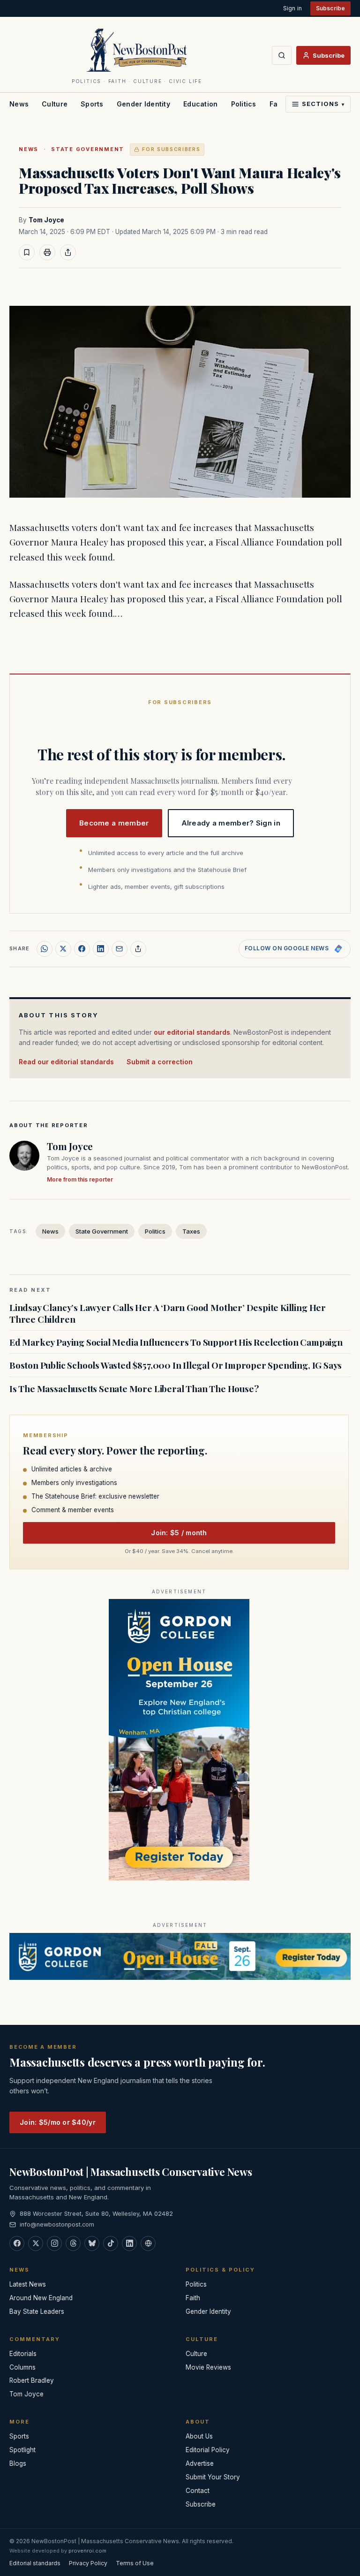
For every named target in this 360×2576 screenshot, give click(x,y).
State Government (88, 149)
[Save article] (27, 252)
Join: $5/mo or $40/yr (58, 2122)
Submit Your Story (213, 2477)
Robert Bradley (32, 2380)
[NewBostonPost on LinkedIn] (129, 2243)
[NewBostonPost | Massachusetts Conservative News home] (137, 50)
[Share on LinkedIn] (101, 949)
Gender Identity (143, 104)
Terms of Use (135, 2563)
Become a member (114, 823)
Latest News (28, 2284)
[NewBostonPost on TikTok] (111, 2243)
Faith (193, 2298)
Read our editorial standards (66, 1062)
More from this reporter (80, 1179)
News (19, 104)
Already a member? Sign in (231, 823)
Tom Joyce (46, 220)
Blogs (18, 2463)
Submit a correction (160, 1062)
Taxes (191, 1231)
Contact (198, 2491)
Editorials (23, 2354)
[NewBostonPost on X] (36, 2243)
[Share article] (68, 252)
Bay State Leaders (37, 2311)
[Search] (282, 55)
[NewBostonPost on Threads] (73, 2243)
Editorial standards (35, 2563)
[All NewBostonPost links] (148, 2243)
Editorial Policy (208, 2450)
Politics (244, 104)
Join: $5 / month (179, 1533)
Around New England (41, 2298)
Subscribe (330, 8)
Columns (22, 2367)
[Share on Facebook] (82, 949)
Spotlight (22, 2450)
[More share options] (138, 949)
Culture (55, 104)
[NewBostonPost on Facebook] (17, 2243)
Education (201, 104)
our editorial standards (192, 1032)
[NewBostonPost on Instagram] (54, 2243)
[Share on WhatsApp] (45, 949)
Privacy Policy (88, 2563)
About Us (199, 2436)
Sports (92, 104)
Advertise (200, 2463)
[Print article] (47, 252)
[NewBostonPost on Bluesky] (92, 2243)
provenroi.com (87, 2551)
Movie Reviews (208, 2367)
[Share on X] (63, 949)
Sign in (292, 8)
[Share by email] (120, 949)
